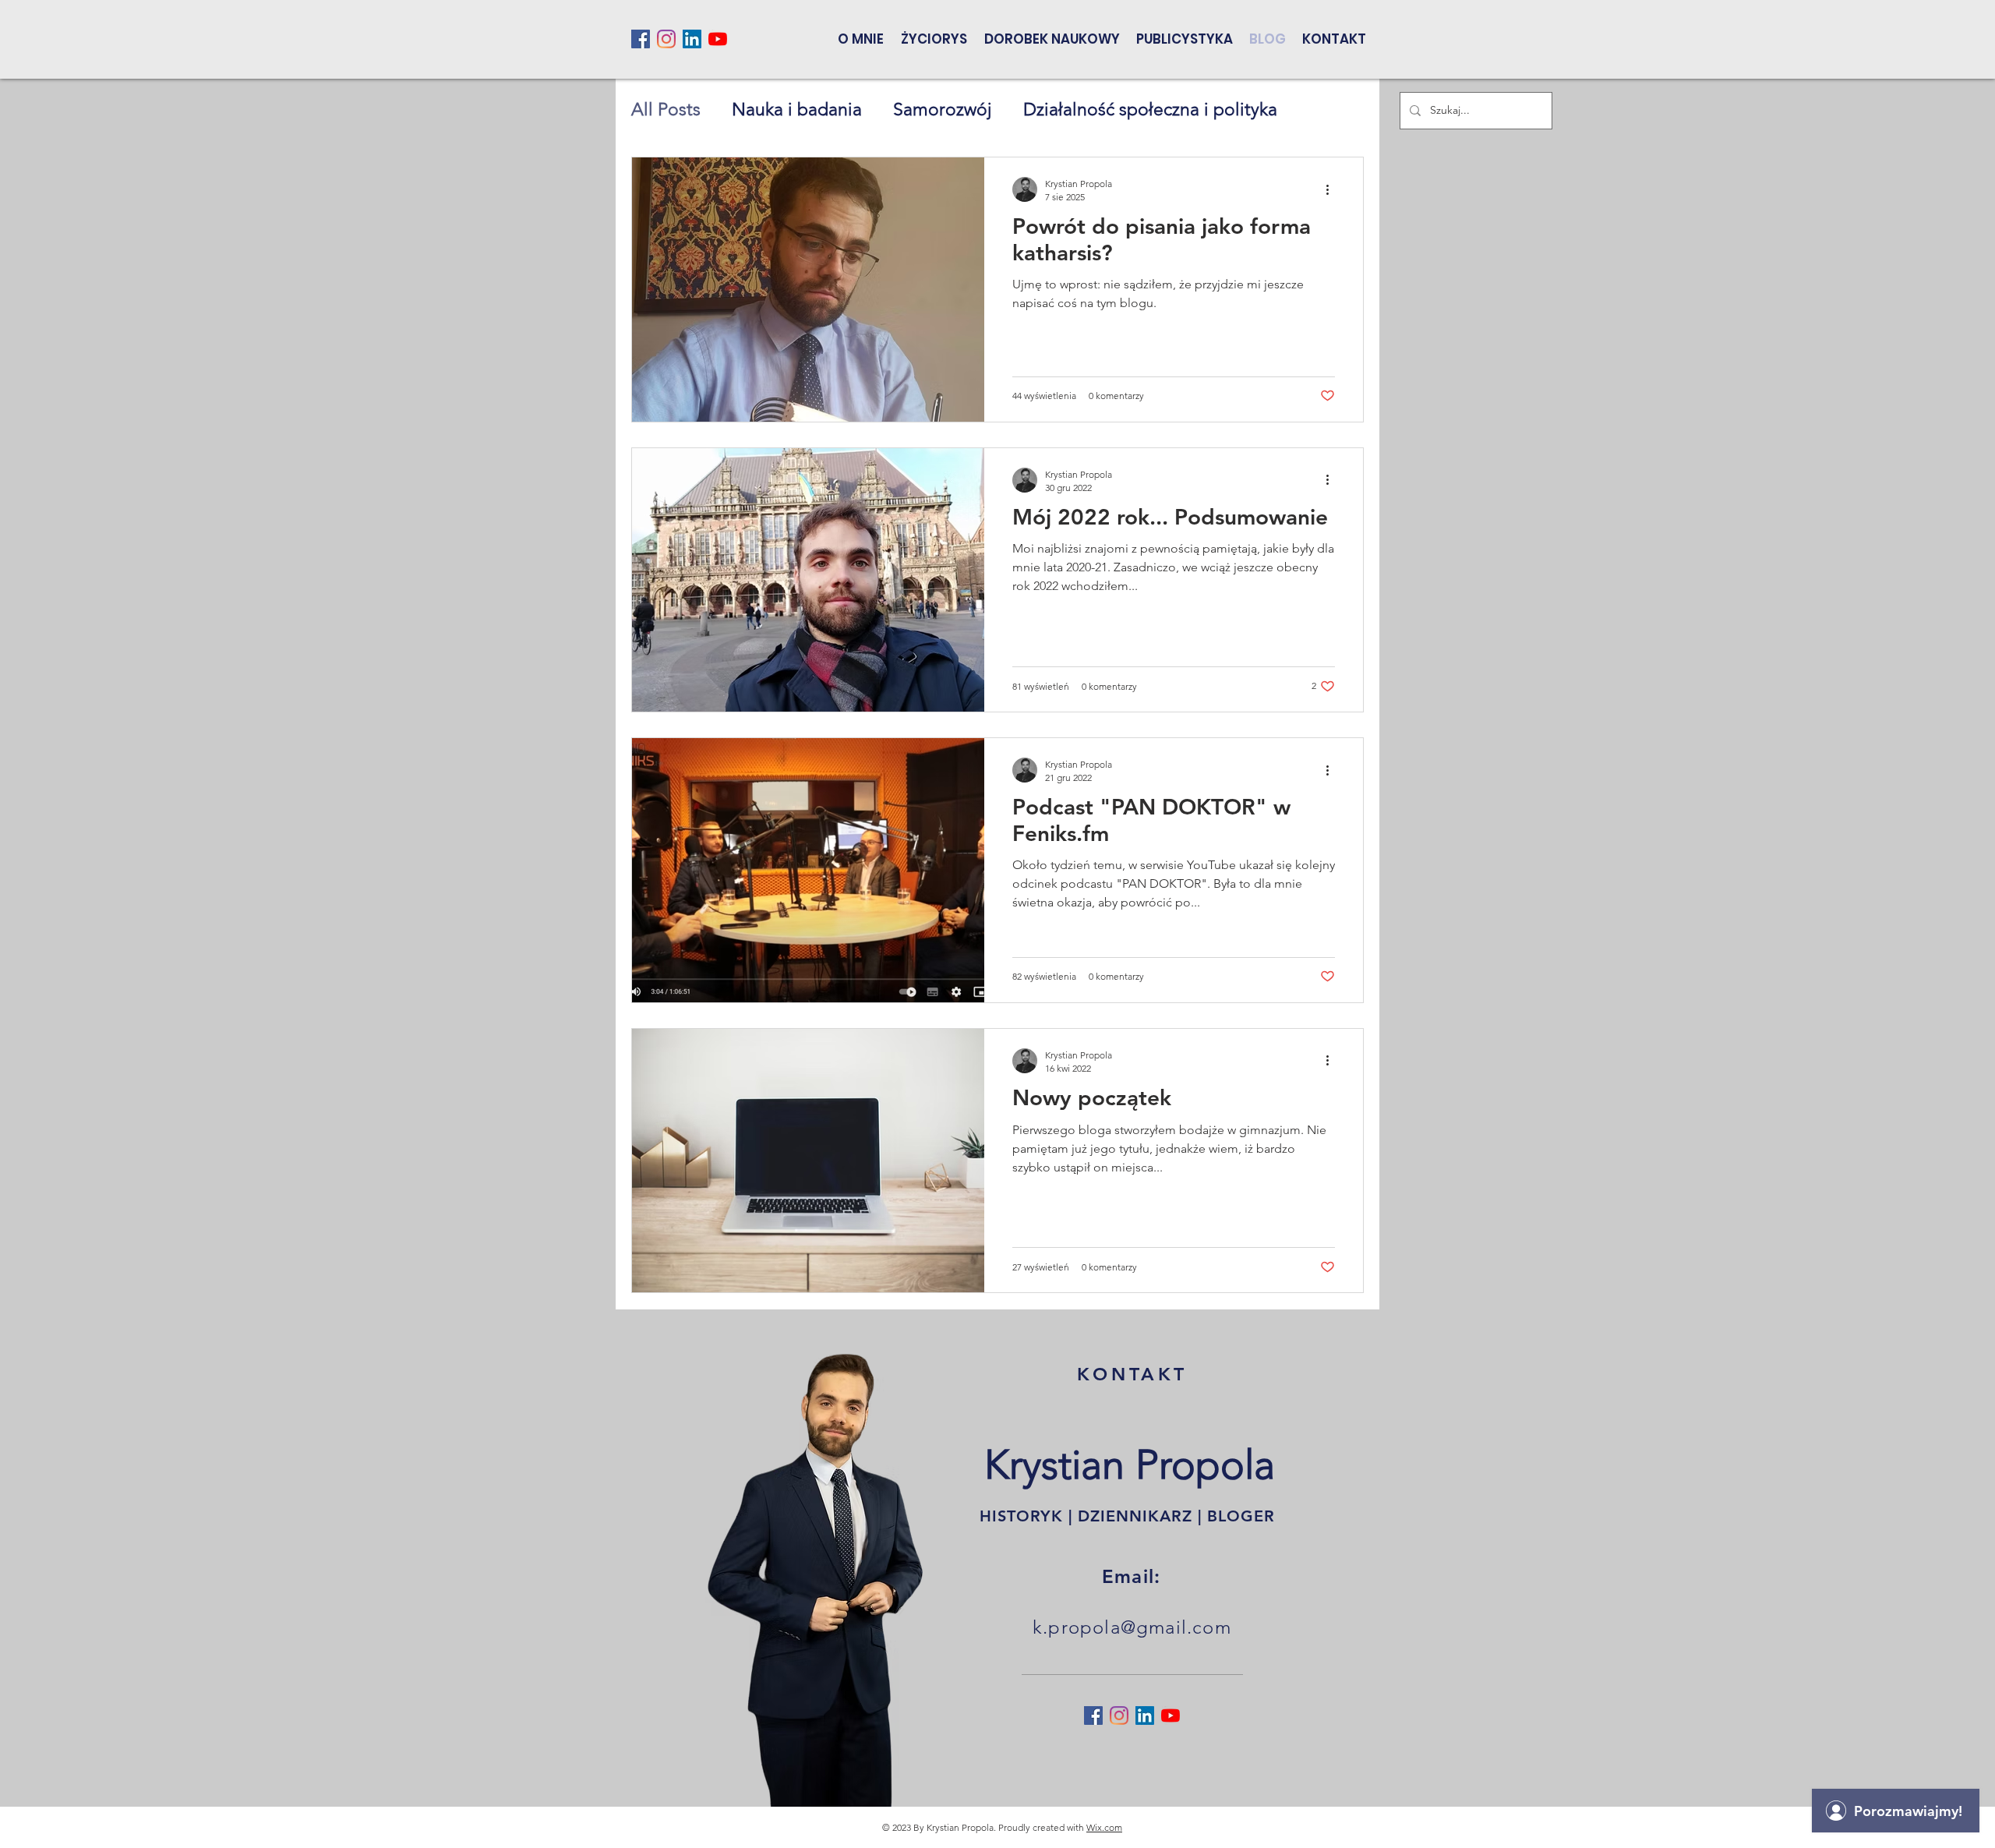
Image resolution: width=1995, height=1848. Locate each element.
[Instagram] (666, 39)
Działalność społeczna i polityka (1150, 110)
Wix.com (1104, 1827)
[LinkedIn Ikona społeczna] (692, 39)
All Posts (666, 110)
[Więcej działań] (1333, 189)
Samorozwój (943, 110)
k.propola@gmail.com (1132, 1627)
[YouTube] (718, 39)
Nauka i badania (797, 110)
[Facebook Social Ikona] (641, 39)
